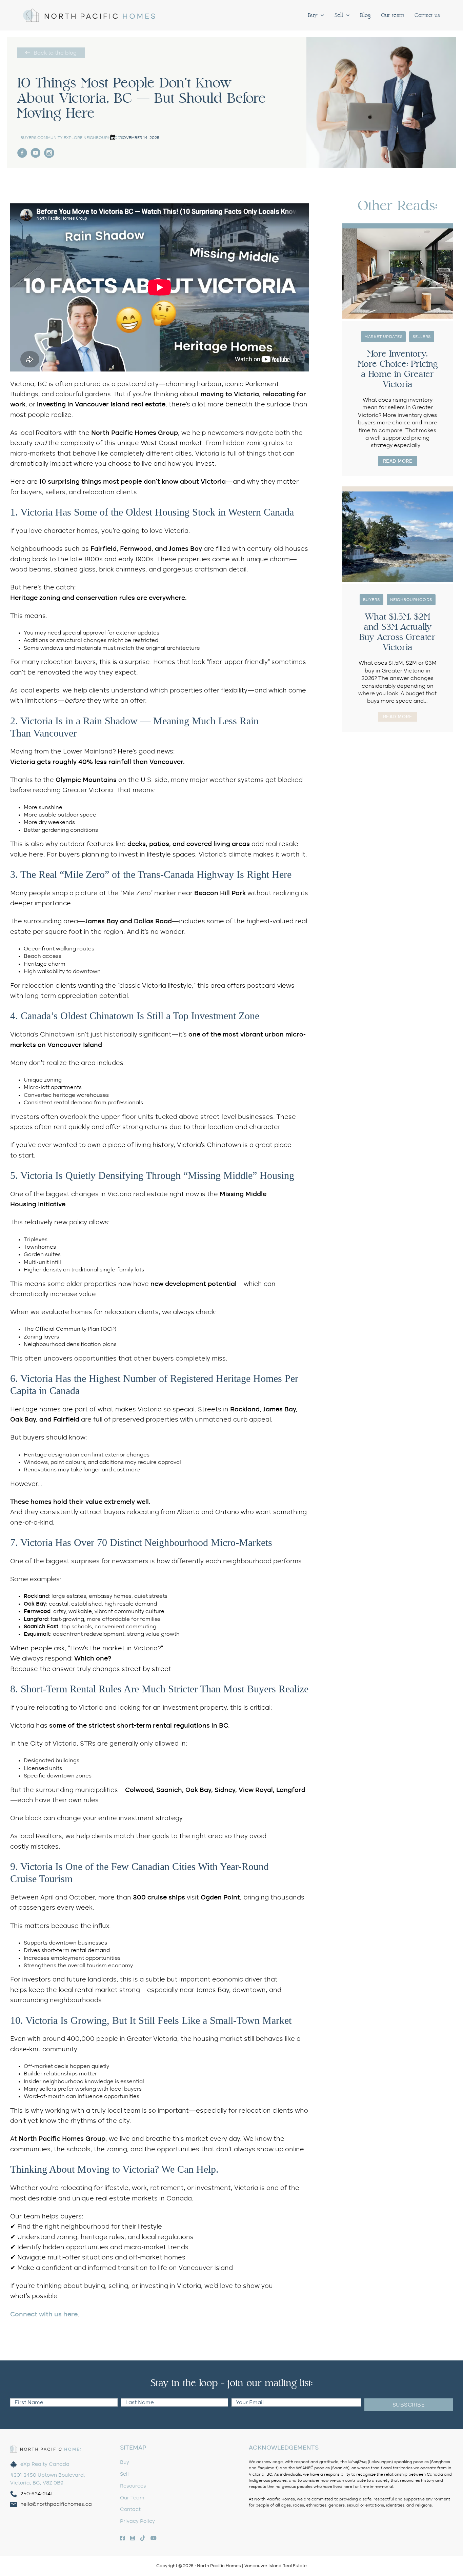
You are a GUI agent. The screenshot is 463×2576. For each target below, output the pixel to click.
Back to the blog (55, 53)
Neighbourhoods (103, 138)
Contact (130, 2509)
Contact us (427, 15)
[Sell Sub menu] (348, 15)
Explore (73, 138)
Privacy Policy (137, 2521)
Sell (339, 15)
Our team (393, 15)
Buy (313, 15)
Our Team (132, 2498)
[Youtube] (36, 153)
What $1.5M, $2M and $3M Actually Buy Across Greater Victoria (397, 632)
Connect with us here (44, 2315)
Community (50, 138)
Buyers (28, 138)
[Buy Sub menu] (322, 15)
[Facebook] (49, 153)
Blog (365, 15)
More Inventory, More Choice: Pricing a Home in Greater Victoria (398, 369)
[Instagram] (22, 153)
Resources (133, 2486)
